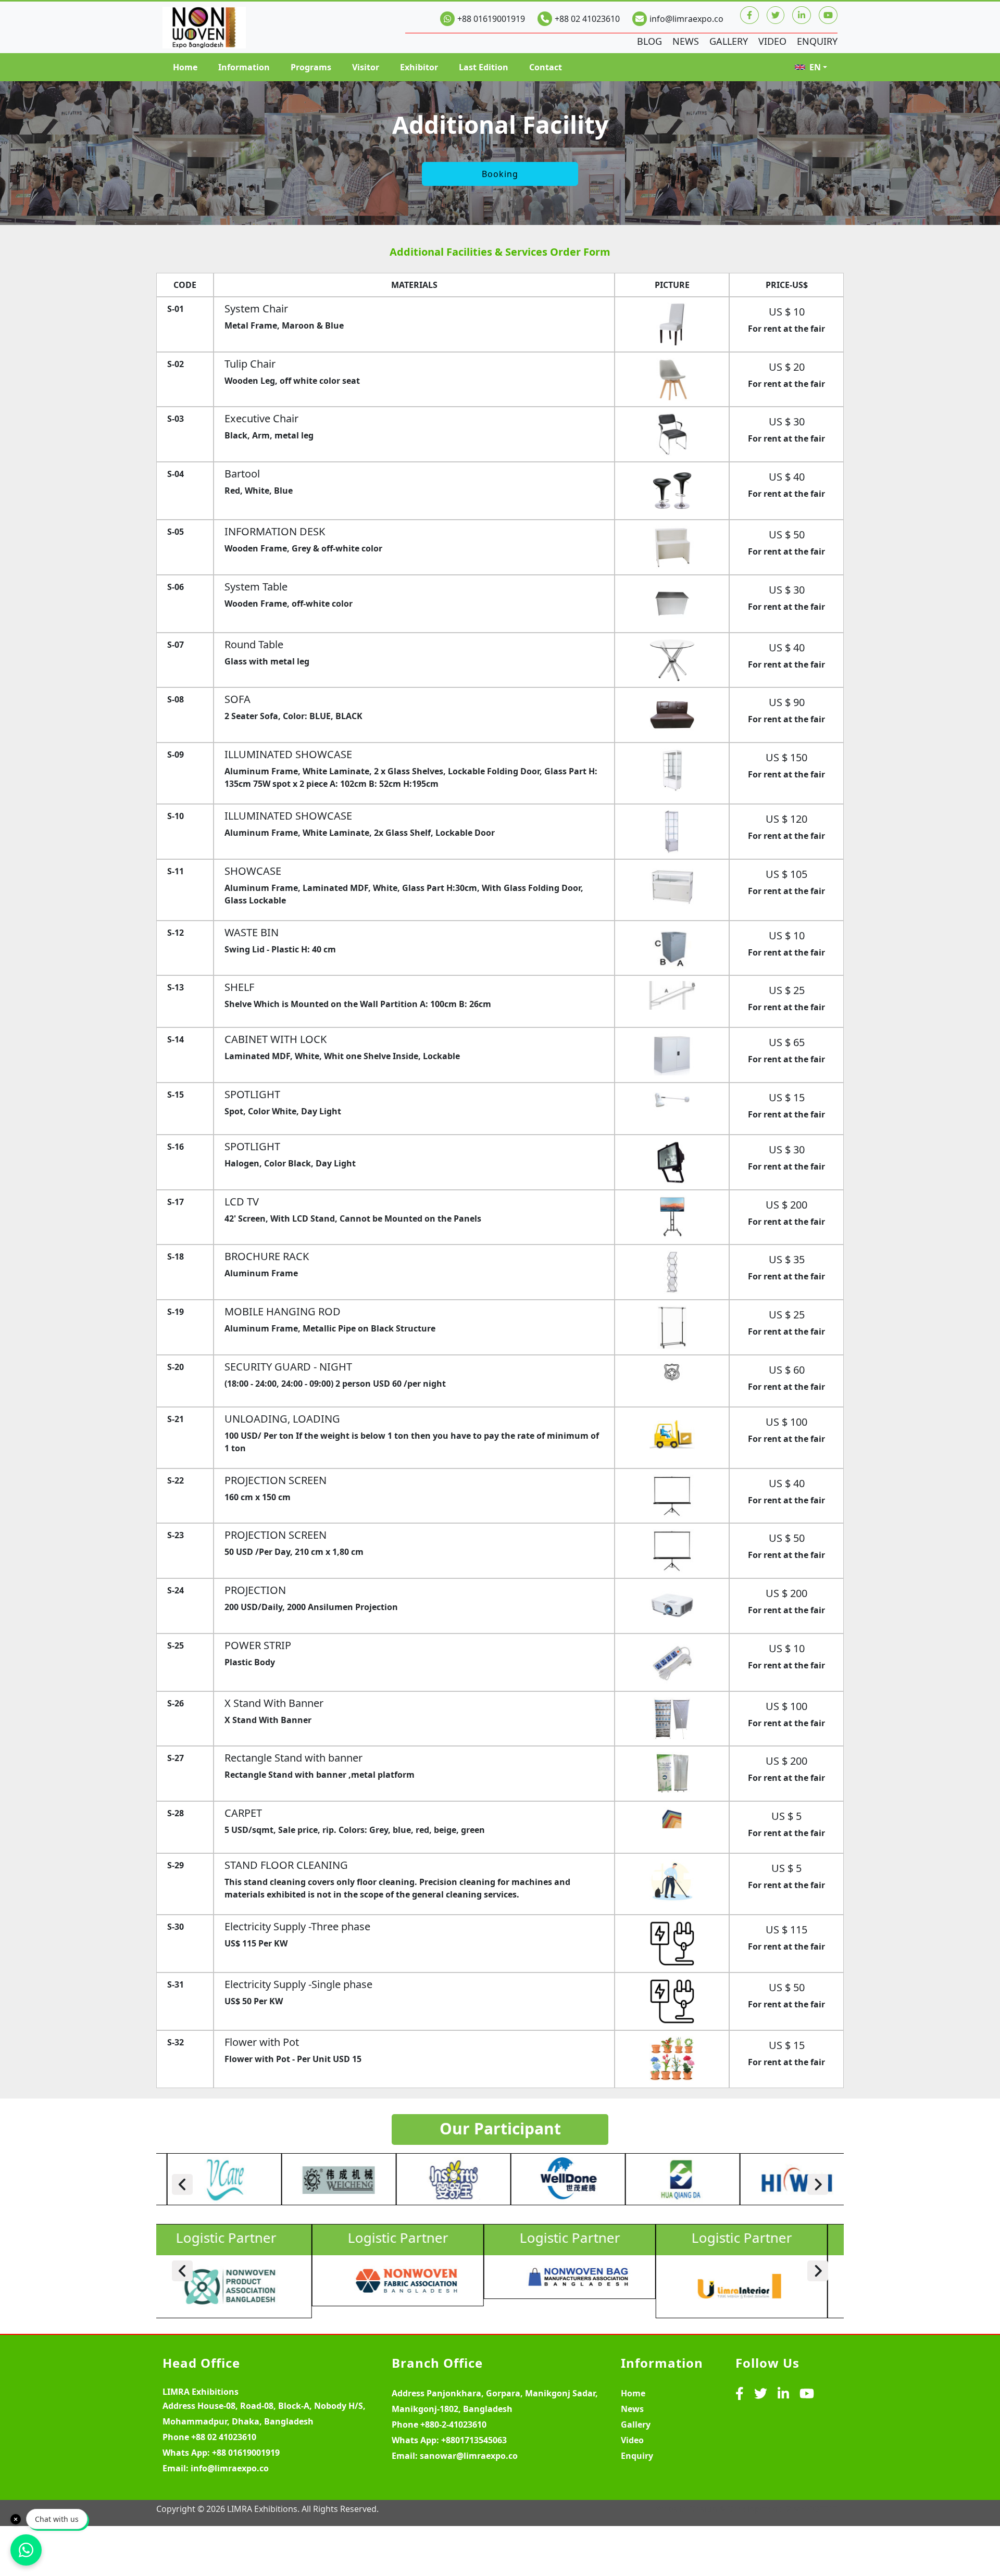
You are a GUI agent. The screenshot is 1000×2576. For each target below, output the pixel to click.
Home (185, 67)
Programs (311, 67)
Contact (546, 67)
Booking (500, 174)
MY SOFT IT (815, 2509)
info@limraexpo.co (686, 19)
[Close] (16, 2519)
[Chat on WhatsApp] (26, 2550)
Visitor (366, 67)
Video (772, 41)
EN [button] (815, 67)
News (686, 41)
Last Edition (484, 67)
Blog (649, 41)
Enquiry (817, 41)
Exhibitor (419, 67)
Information (244, 67)
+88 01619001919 (491, 19)
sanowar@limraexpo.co (469, 2456)
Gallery (729, 41)
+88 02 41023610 (587, 19)
